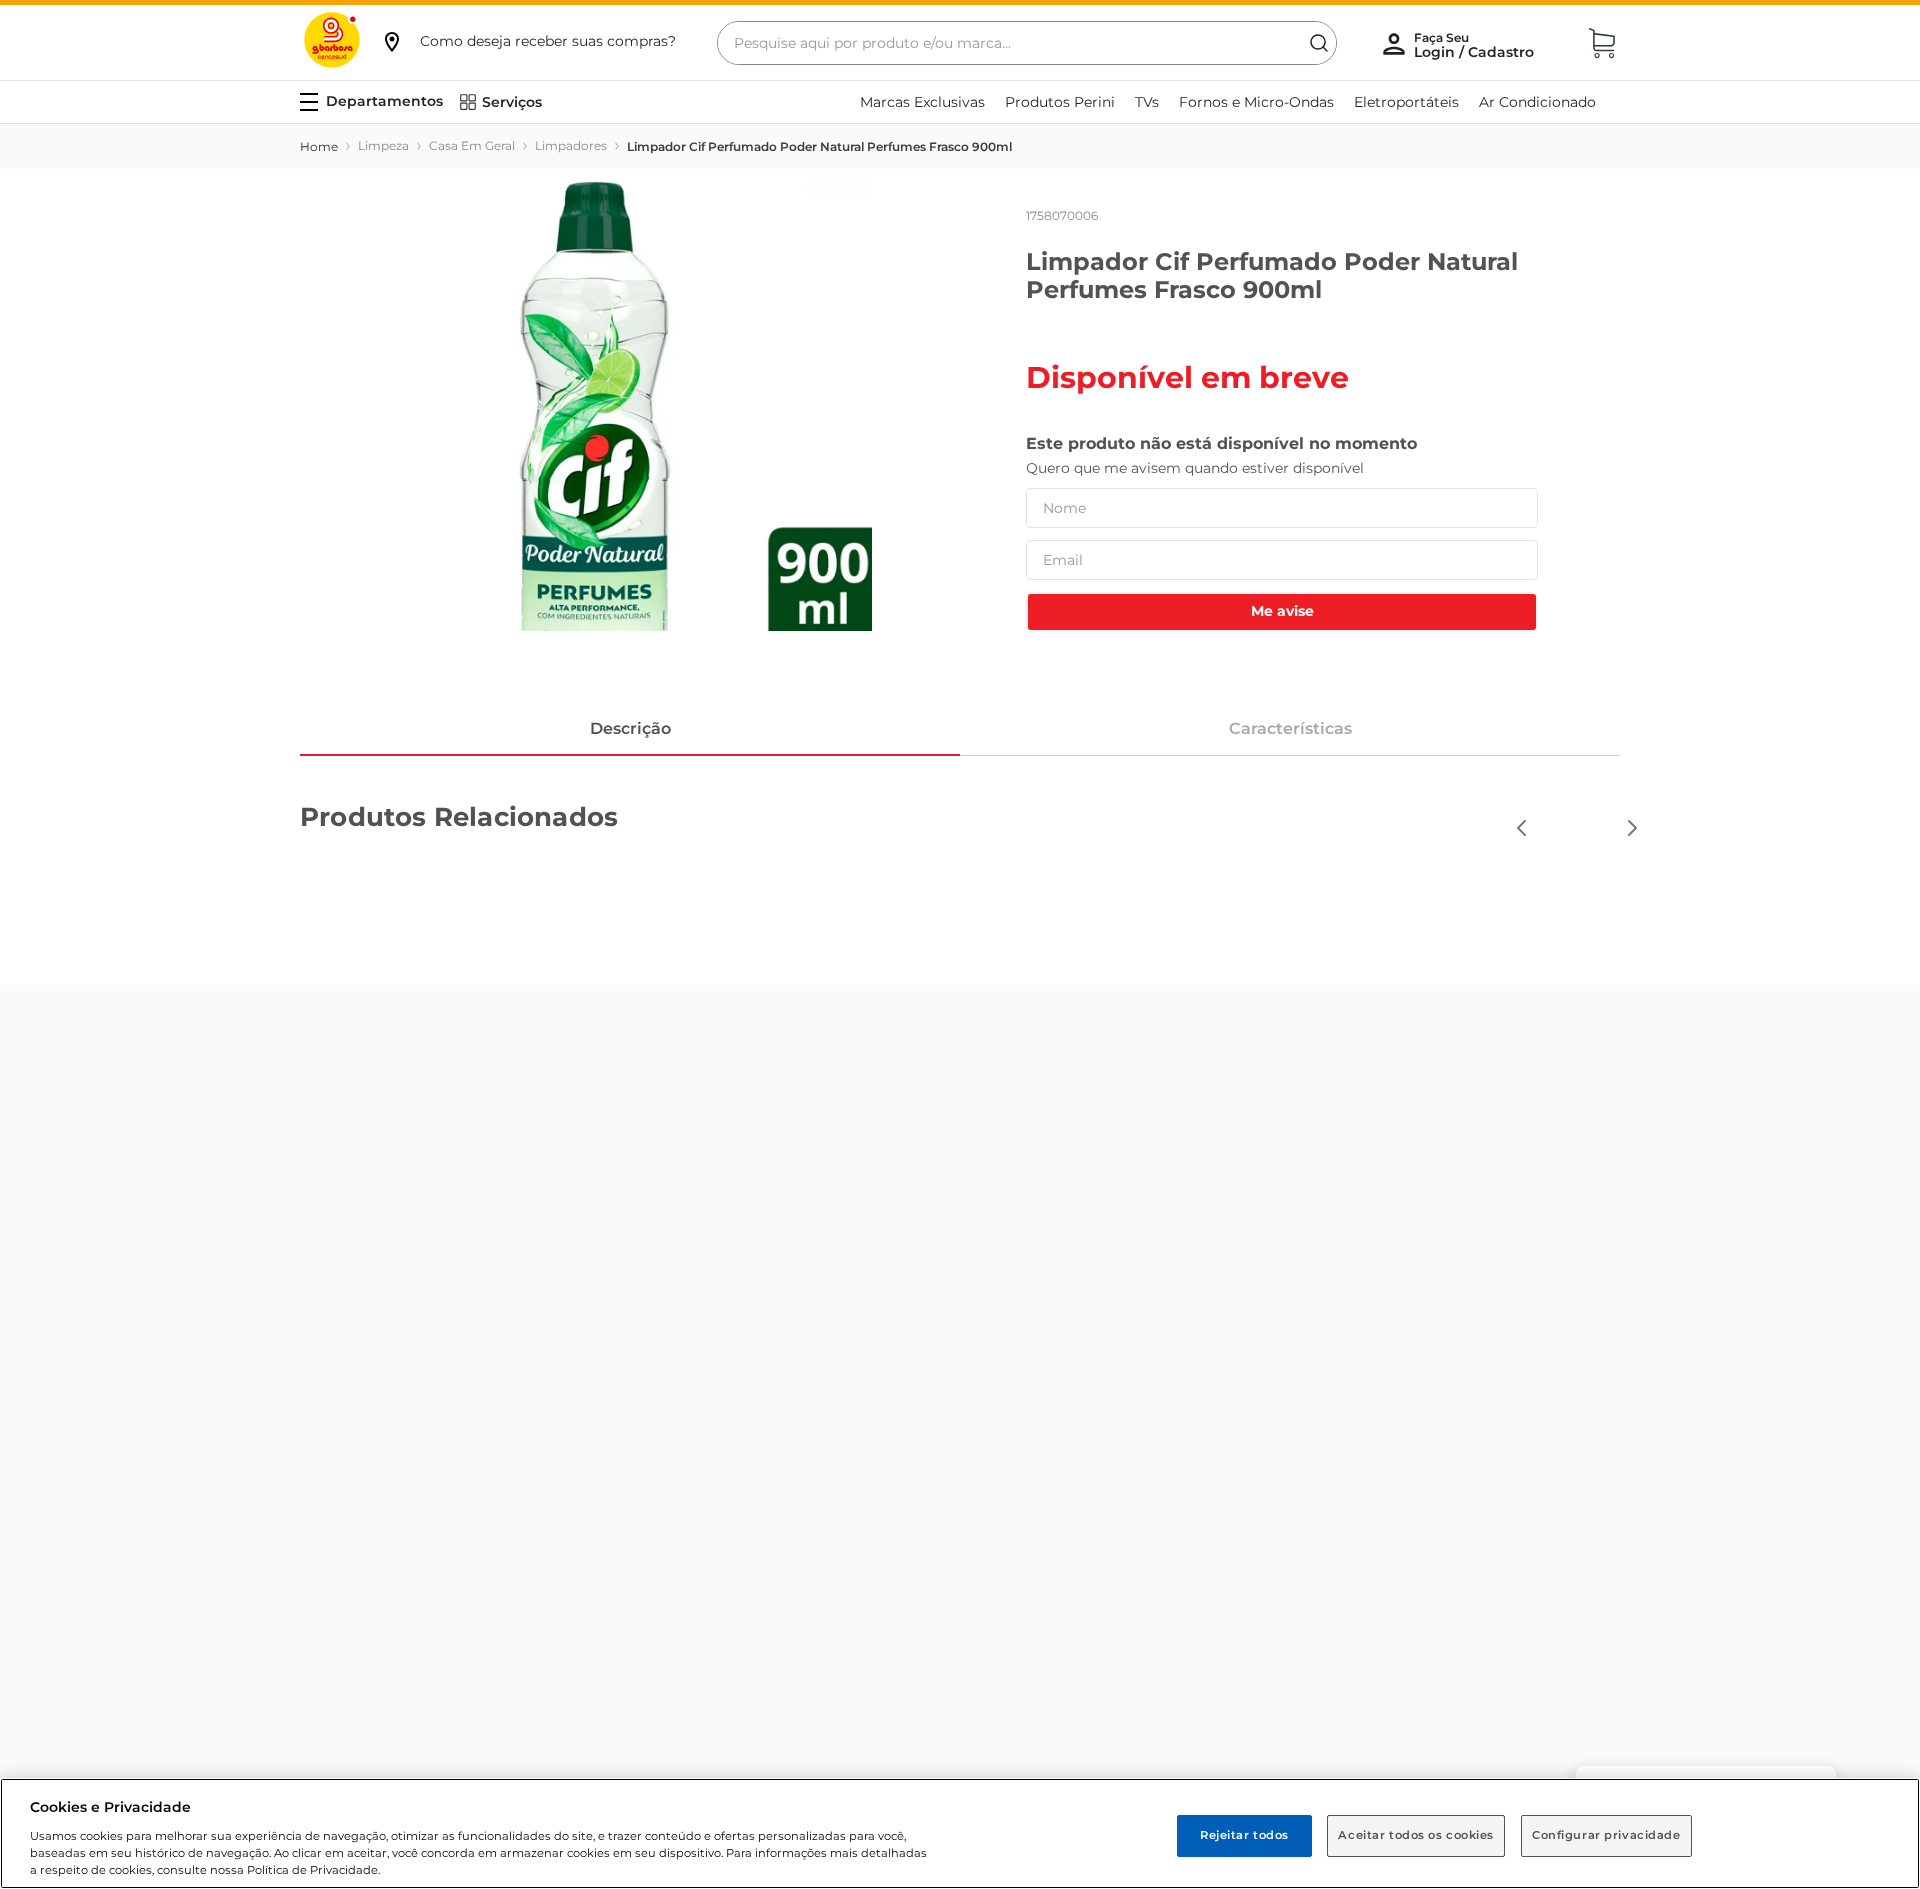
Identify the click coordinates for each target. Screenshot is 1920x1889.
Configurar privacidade (1606, 1835)
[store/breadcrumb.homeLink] (319, 147)
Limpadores (571, 145)
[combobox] (1027, 43)
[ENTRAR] (1476, 45)
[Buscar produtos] (1319, 43)
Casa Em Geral (472, 145)
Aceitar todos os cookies (1416, 1835)
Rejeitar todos (1244, 1835)
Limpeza (383, 145)
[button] (528, 41)
